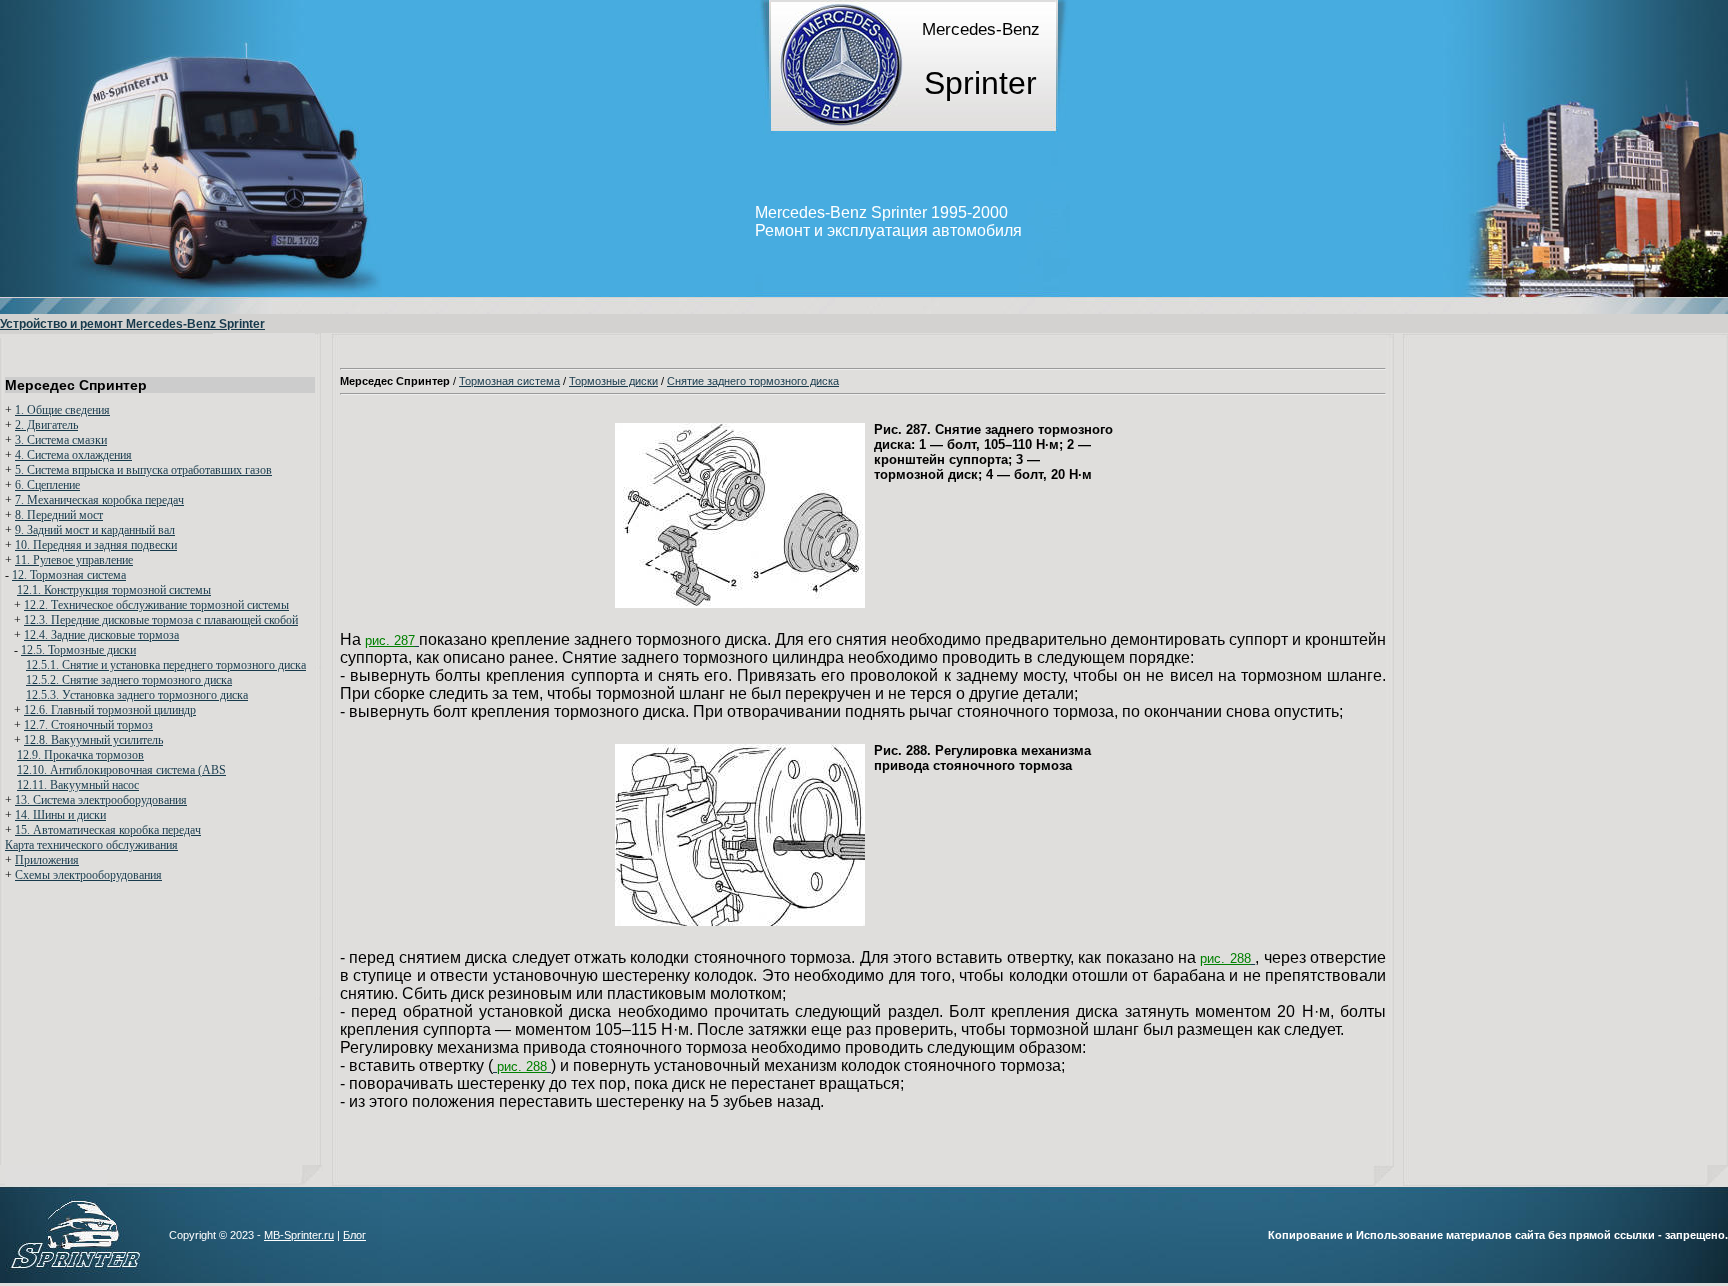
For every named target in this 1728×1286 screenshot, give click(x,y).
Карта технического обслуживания (91, 845)
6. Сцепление (47, 485)
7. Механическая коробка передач (99, 500)
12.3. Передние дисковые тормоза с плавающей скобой (161, 620)
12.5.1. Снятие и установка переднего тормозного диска (166, 665)
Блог (354, 1235)
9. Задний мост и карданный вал (95, 530)
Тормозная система (509, 381)
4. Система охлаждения (73, 455)
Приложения (47, 860)
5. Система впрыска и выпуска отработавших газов (143, 470)
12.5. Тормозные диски (78, 650)
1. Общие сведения (62, 410)
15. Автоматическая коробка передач (108, 830)
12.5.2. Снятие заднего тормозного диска (129, 680)
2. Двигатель (46, 425)
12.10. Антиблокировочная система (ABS (121, 770)
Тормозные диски (613, 381)
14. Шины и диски (60, 815)
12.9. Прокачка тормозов (80, 755)
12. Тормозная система (69, 575)
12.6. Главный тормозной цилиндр (110, 710)
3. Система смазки (61, 440)
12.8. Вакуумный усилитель (93, 740)
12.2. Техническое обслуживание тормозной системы (156, 605)
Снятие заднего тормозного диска (753, 381)
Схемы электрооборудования (88, 875)
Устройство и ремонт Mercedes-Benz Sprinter (132, 324)
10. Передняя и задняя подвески (96, 545)
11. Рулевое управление (74, 560)
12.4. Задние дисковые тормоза (101, 635)
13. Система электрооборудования (101, 800)
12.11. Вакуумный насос (78, 785)
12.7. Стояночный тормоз (88, 725)
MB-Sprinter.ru (299, 1235)
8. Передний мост (59, 515)
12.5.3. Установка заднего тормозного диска (137, 695)
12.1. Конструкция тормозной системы (114, 590)
